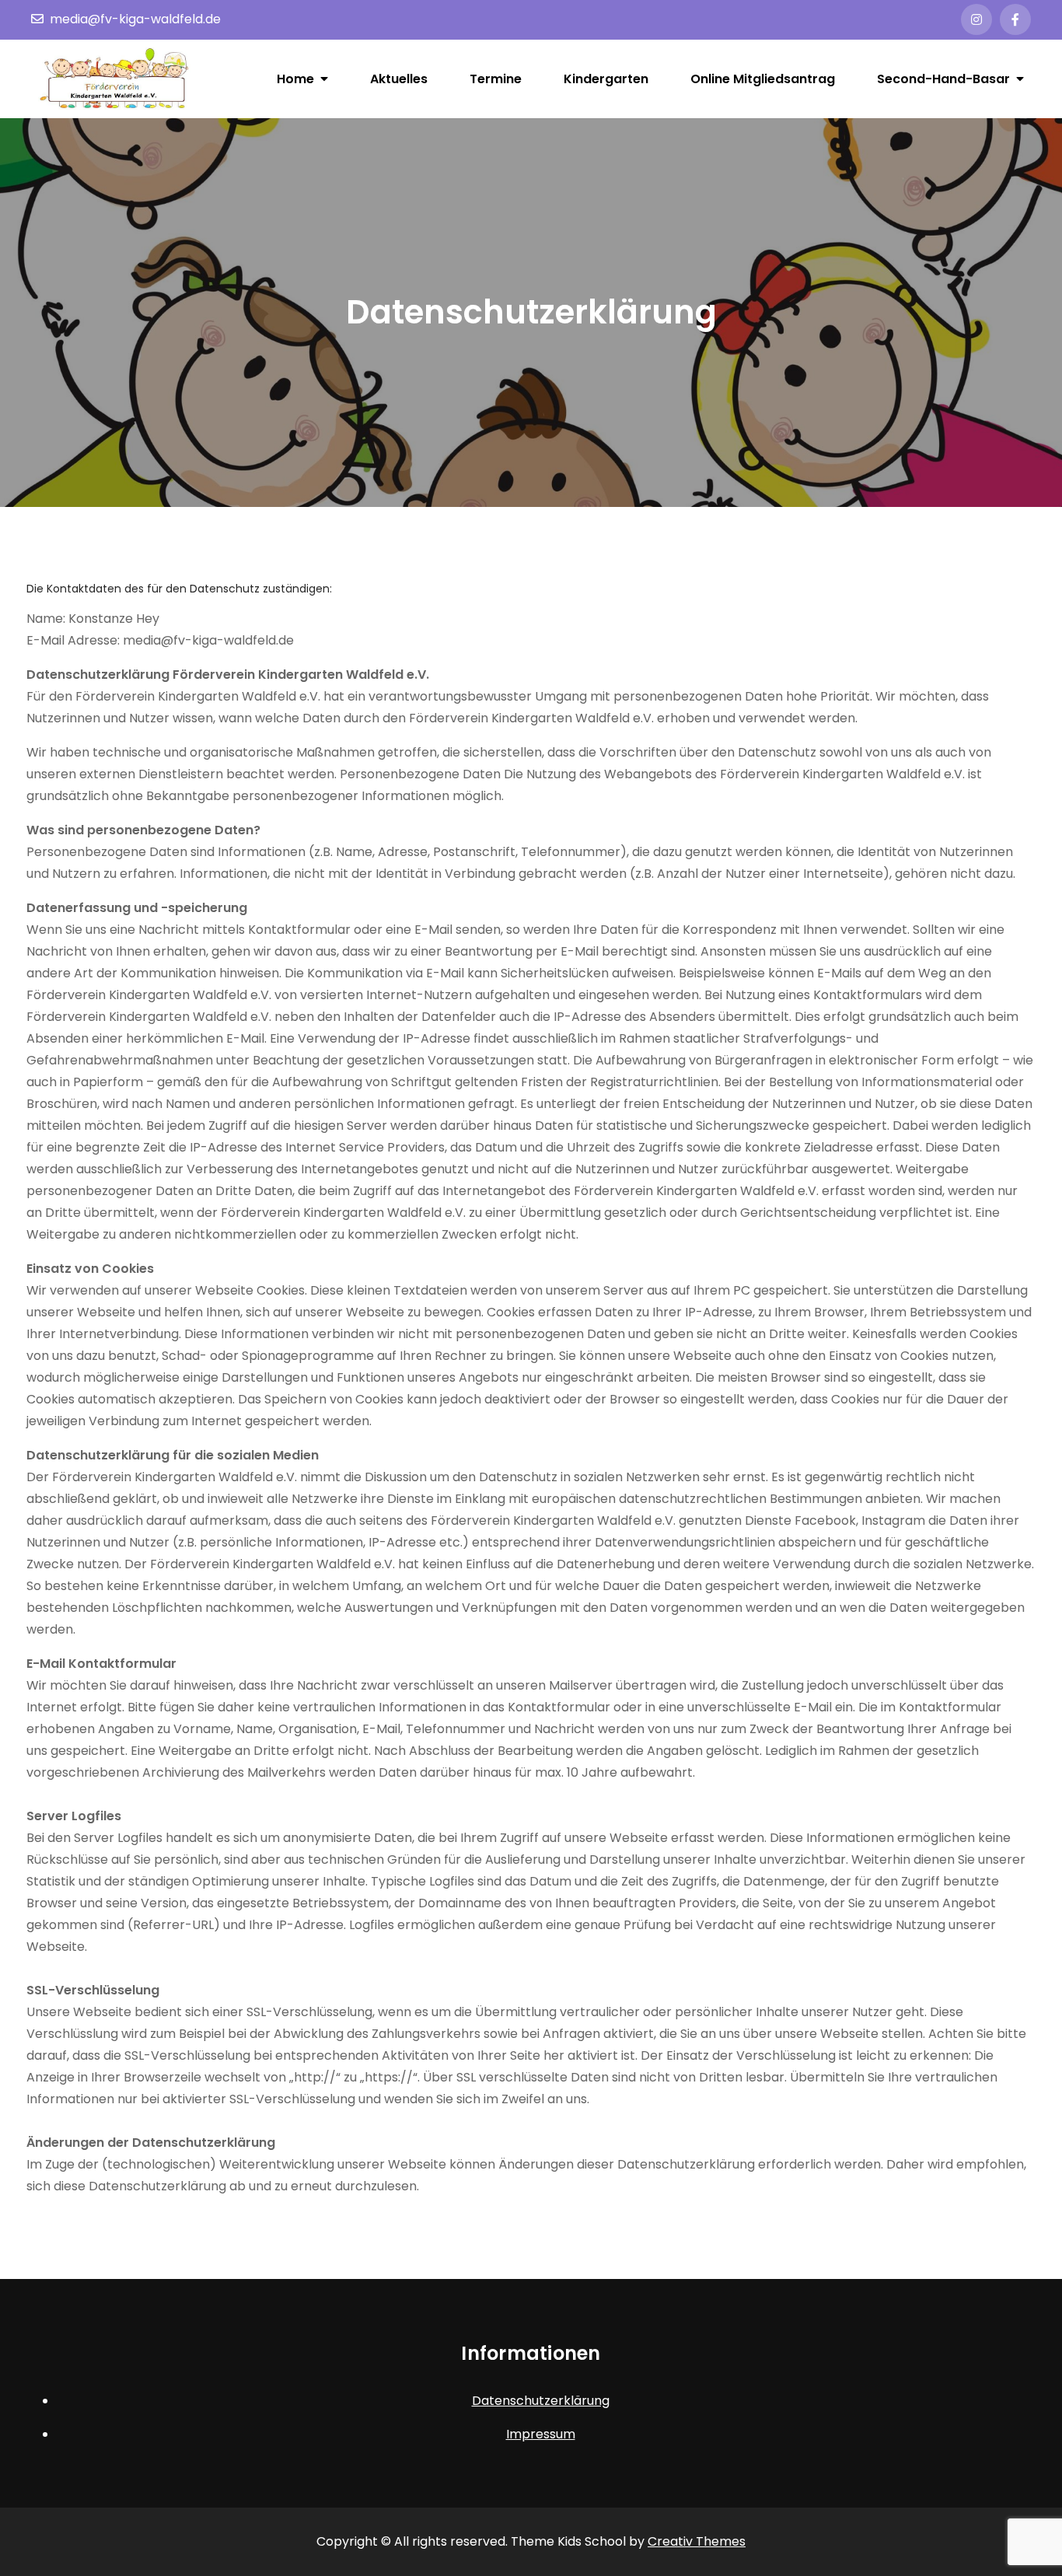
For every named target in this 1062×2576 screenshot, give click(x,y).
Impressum (541, 2434)
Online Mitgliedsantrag (763, 79)
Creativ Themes (697, 2541)
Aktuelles (399, 79)
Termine (496, 79)
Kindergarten (606, 79)
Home (295, 79)
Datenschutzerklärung (541, 2401)
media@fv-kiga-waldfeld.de (135, 19)
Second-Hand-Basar (943, 79)
